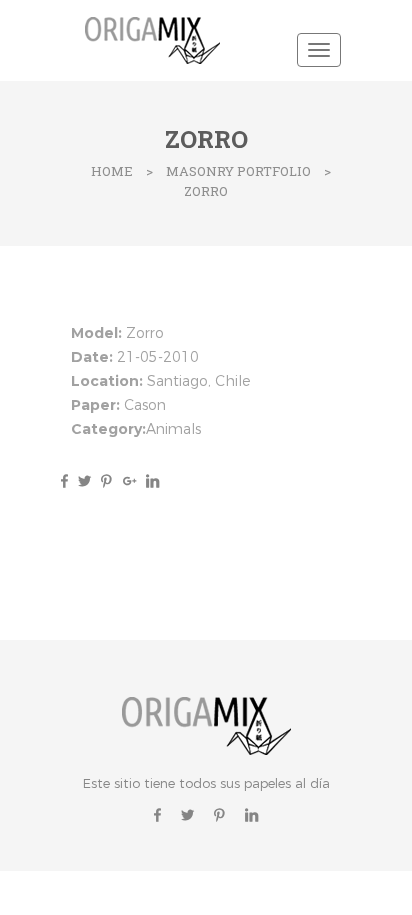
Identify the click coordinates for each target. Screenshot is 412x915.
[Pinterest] (106, 480)
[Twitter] (84, 480)
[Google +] (129, 480)
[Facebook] (64, 480)
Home (112, 171)
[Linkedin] (251, 814)
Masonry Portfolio (238, 171)
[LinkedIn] (150, 480)
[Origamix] (156, 38)
